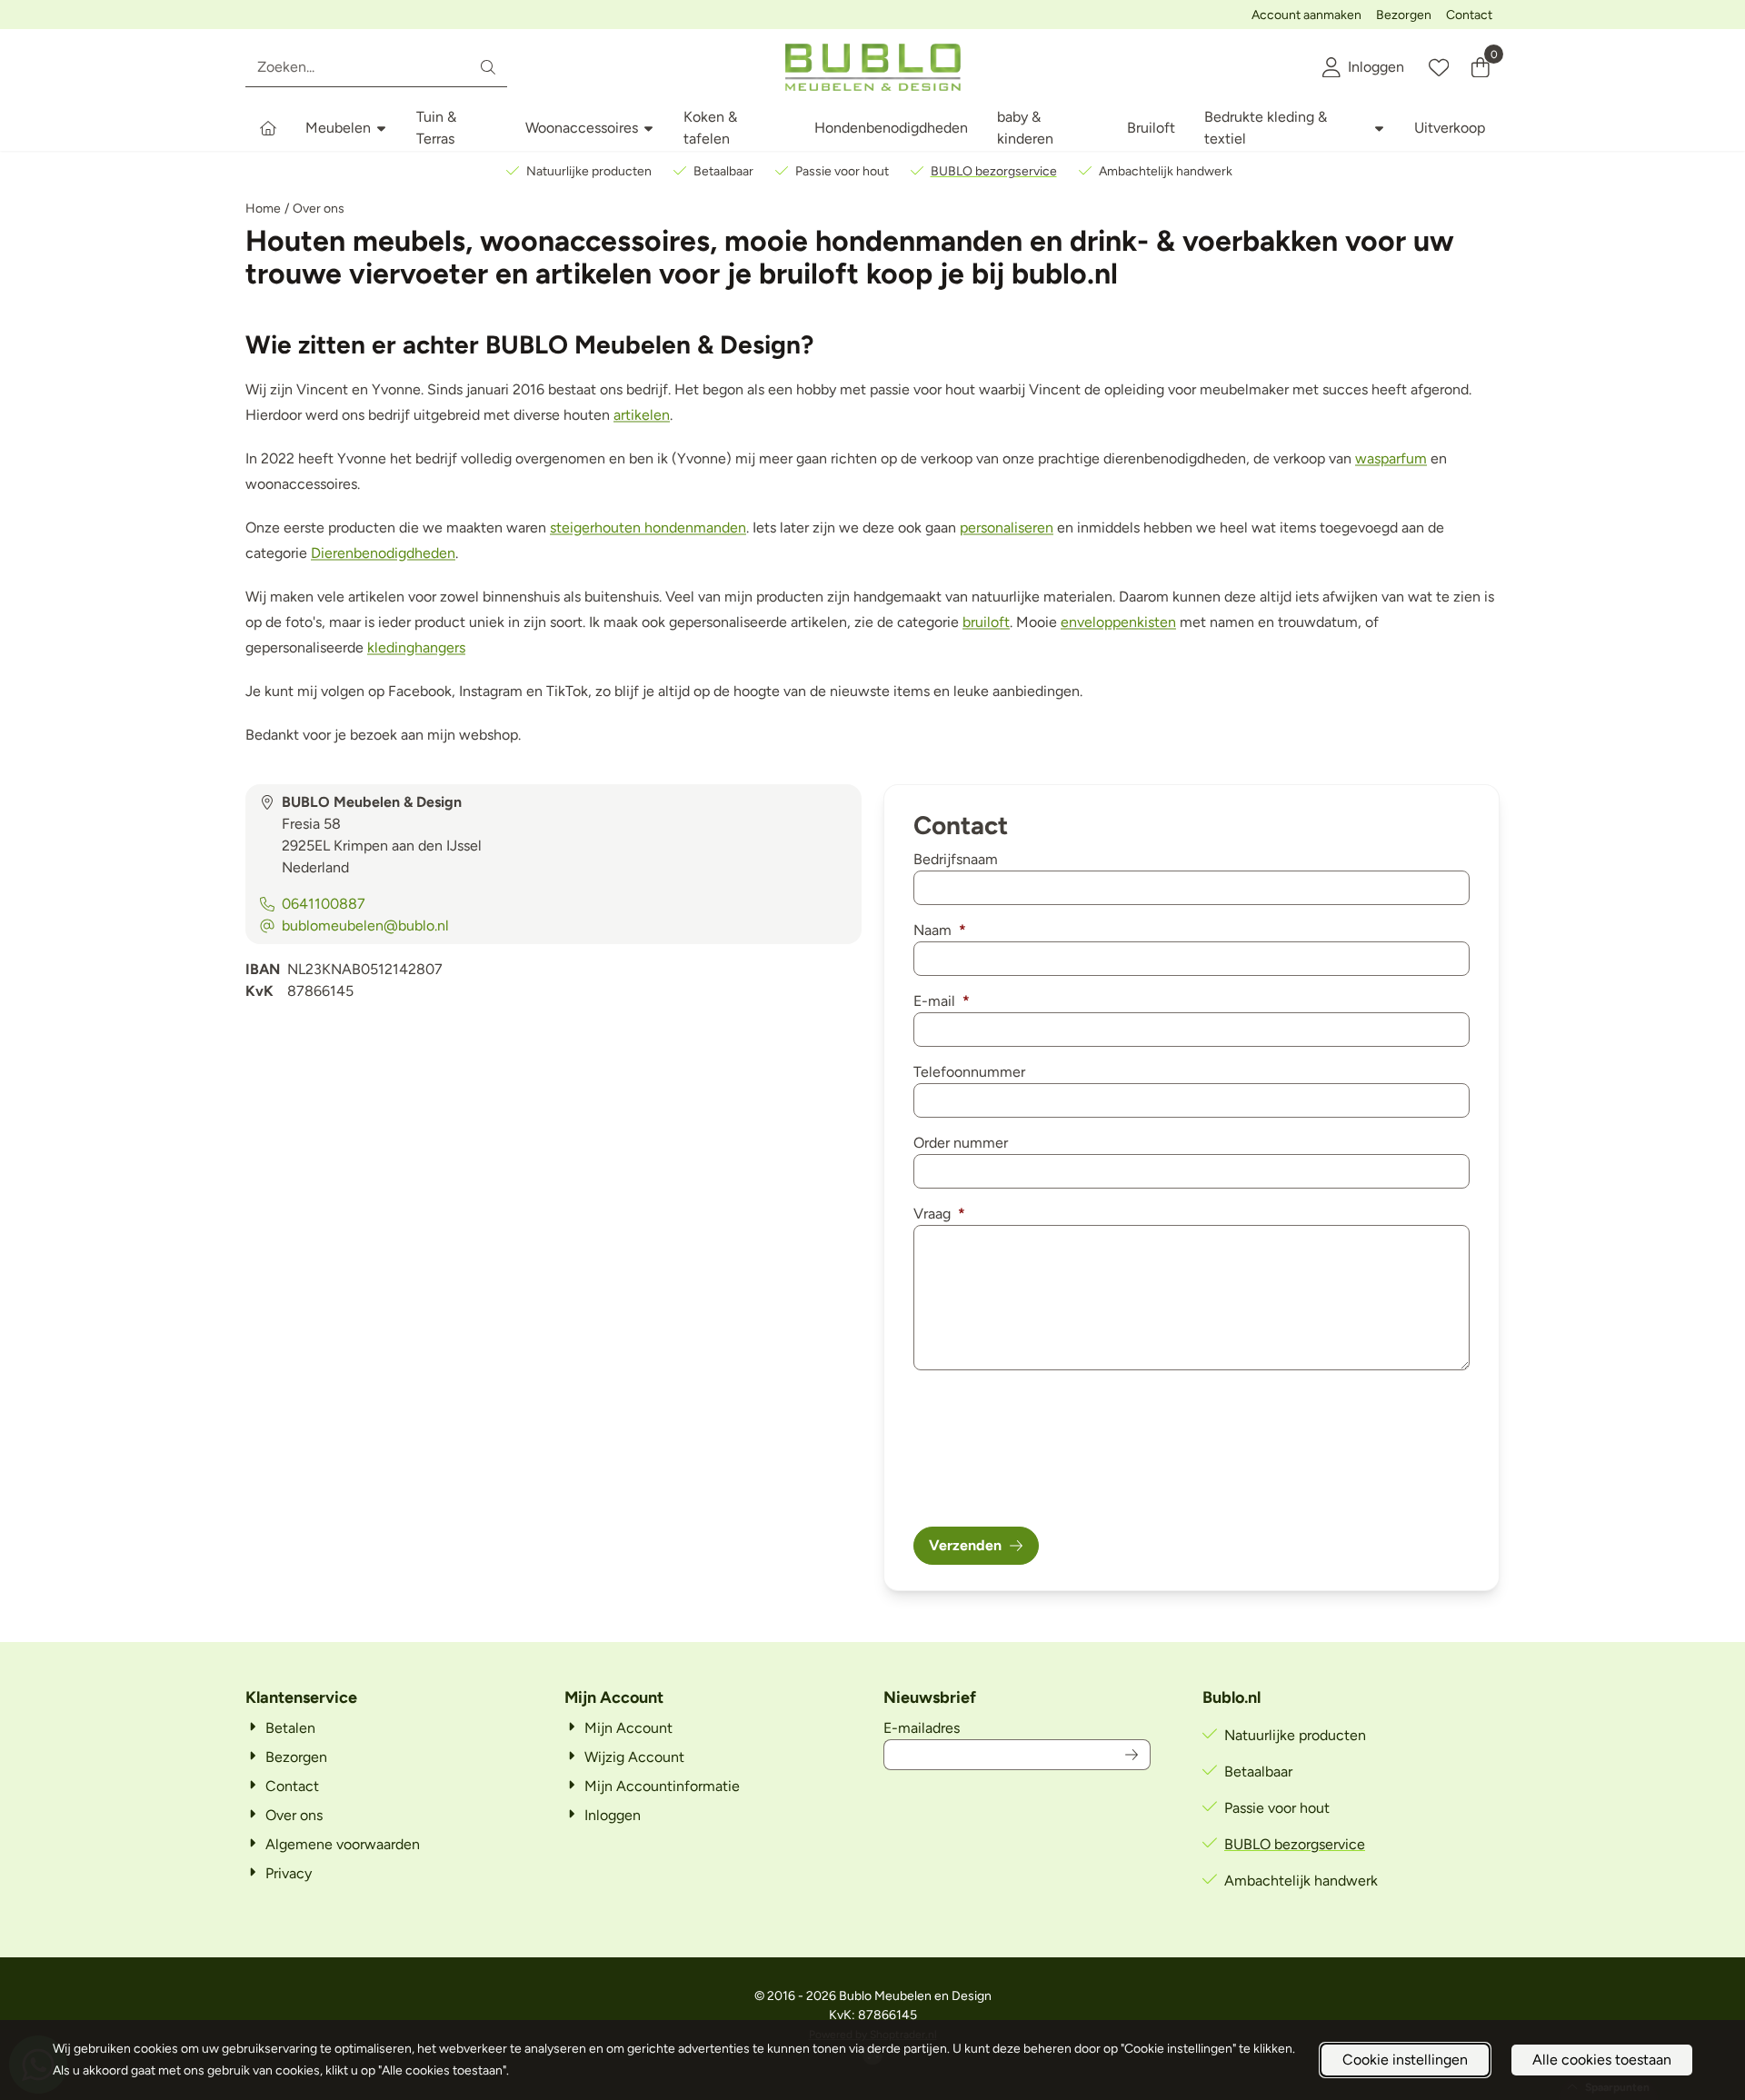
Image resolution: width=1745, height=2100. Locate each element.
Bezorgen (1404, 15)
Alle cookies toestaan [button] (1602, 2060)
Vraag (939, 1214)
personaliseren (1007, 527)
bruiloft (986, 622)
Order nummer (961, 1143)
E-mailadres (1017, 1727)
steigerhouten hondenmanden (648, 527)
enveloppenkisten (1118, 622)
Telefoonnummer (969, 1072)
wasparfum (1391, 458)
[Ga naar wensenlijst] (1439, 67)
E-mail (942, 1001)
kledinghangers (416, 647)
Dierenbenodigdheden (383, 553)
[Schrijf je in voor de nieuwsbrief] (1132, 1755)
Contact (1469, 15)
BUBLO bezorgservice (994, 171)
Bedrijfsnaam (956, 859)
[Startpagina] (268, 128)
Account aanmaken (1306, 15)
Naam (940, 930)
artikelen (642, 415)
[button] (1363, 67)
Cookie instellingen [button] (1405, 2060)
